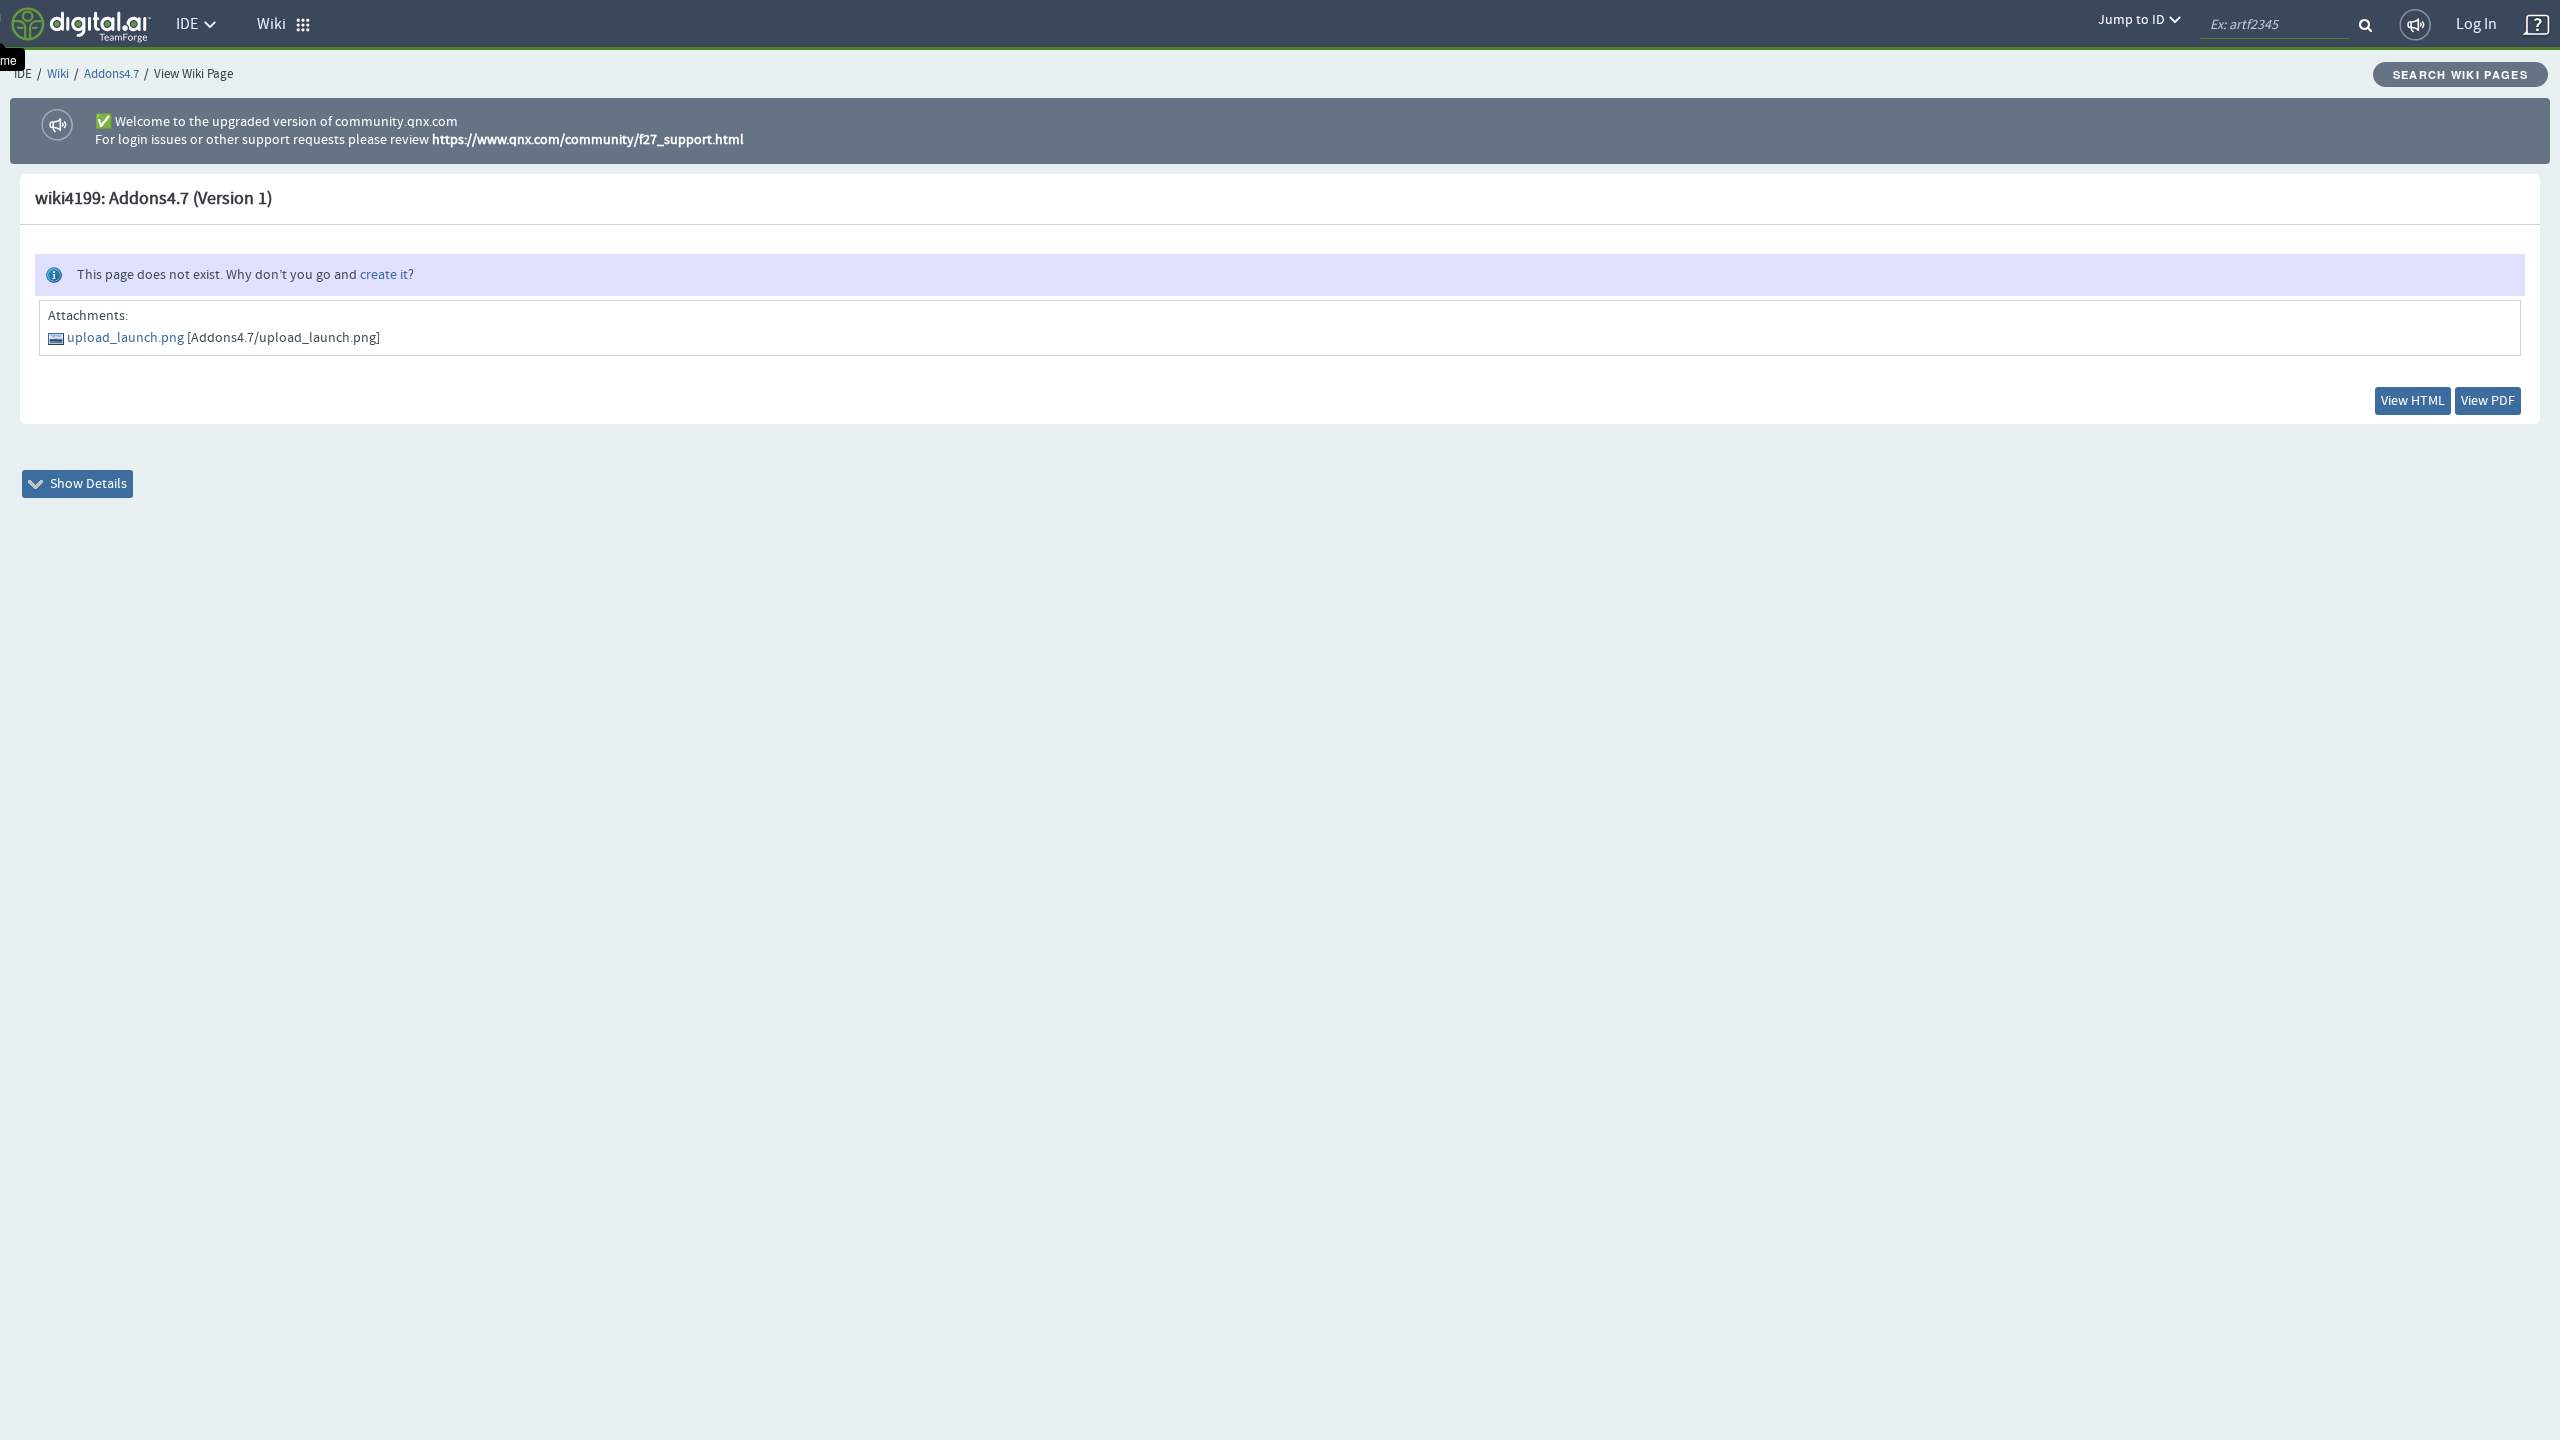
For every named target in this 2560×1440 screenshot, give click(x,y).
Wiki (58, 74)
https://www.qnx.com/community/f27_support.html (588, 140)
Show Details (87, 484)
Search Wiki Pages (2460, 74)
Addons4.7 (111, 74)
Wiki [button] (276, 24)
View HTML (2413, 401)
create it (384, 275)
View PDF (2488, 401)
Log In (2476, 24)
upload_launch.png (125, 338)
